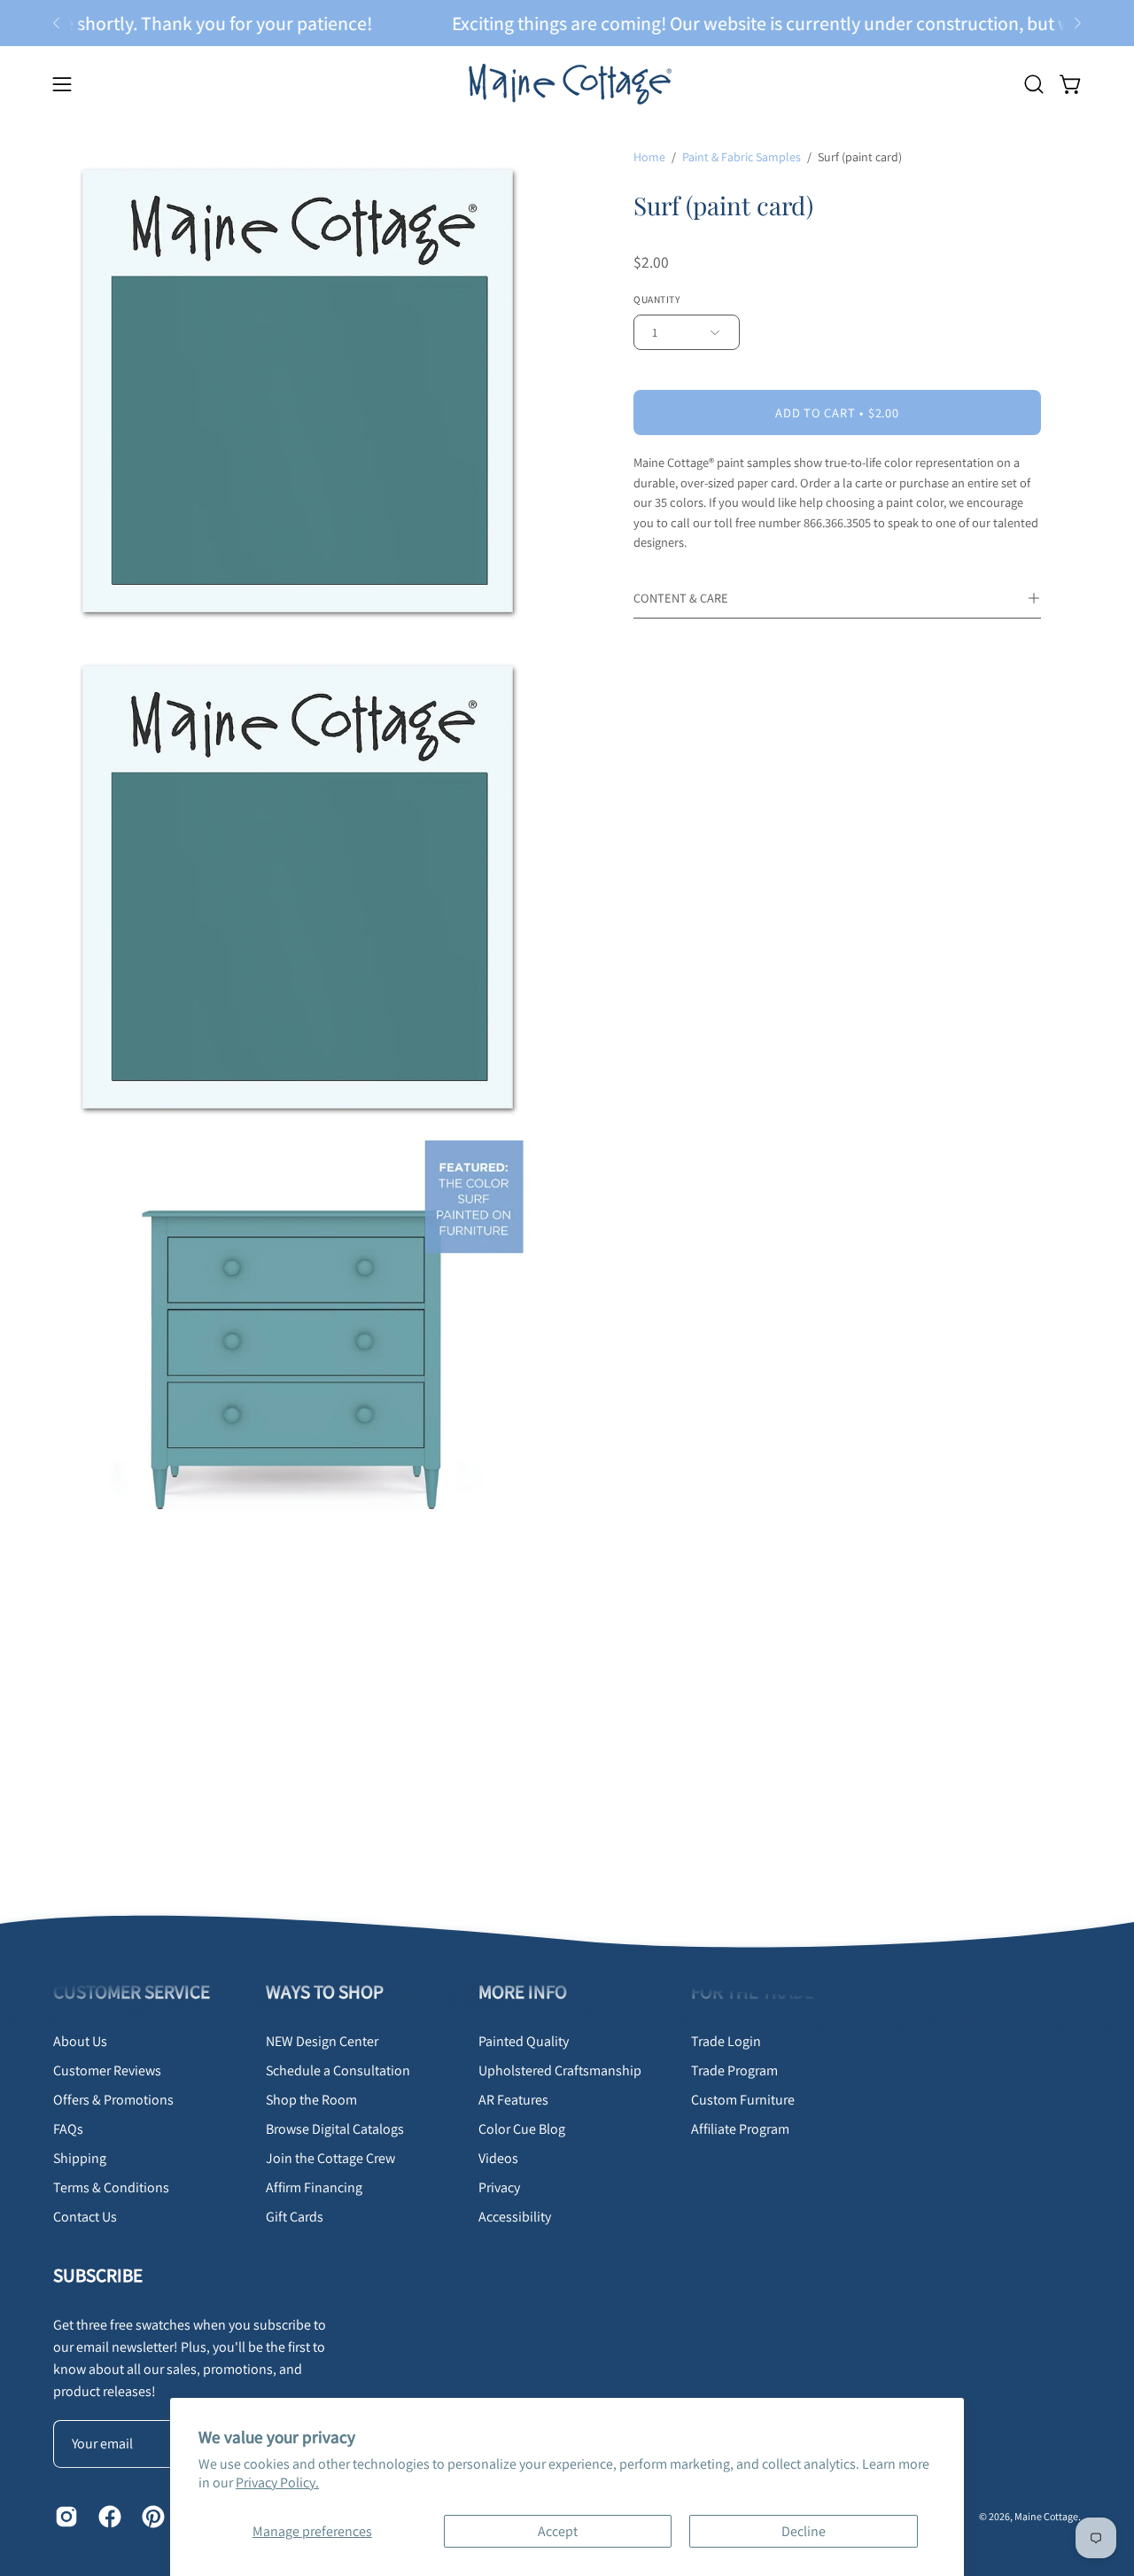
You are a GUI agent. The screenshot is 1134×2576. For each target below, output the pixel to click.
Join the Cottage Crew (330, 2158)
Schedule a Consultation (338, 2070)
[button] (1034, 84)
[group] (567, 23)
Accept (558, 2531)
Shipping (80, 2158)
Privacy (499, 2187)
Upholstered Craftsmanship (560, 2070)
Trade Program (734, 2070)
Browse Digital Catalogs (335, 2129)
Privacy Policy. (277, 2483)
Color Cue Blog (522, 2129)
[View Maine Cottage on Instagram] (63, 2517)
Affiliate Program (740, 2129)
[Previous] (57, 23)
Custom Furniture (743, 2100)
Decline (804, 2531)
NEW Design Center (322, 2041)
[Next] (1077, 23)
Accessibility (515, 2217)
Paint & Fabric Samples (742, 157)
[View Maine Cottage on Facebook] (107, 2517)
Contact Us (85, 2217)
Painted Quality (524, 2041)
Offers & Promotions (113, 2100)
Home (649, 157)
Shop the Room (311, 2100)
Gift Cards (295, 2217)
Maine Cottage (1046, 2515)
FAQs (68, 2129)
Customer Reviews (107, 2070)
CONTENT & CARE (681, 598)
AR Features (513, 2100)
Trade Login (726, 2041)
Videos (498, 2158)
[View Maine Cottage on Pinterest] (150, 2517)
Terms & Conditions (111, 2187)
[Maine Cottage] (567, 84)
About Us (80, 2041)
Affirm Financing (314, 2187)
